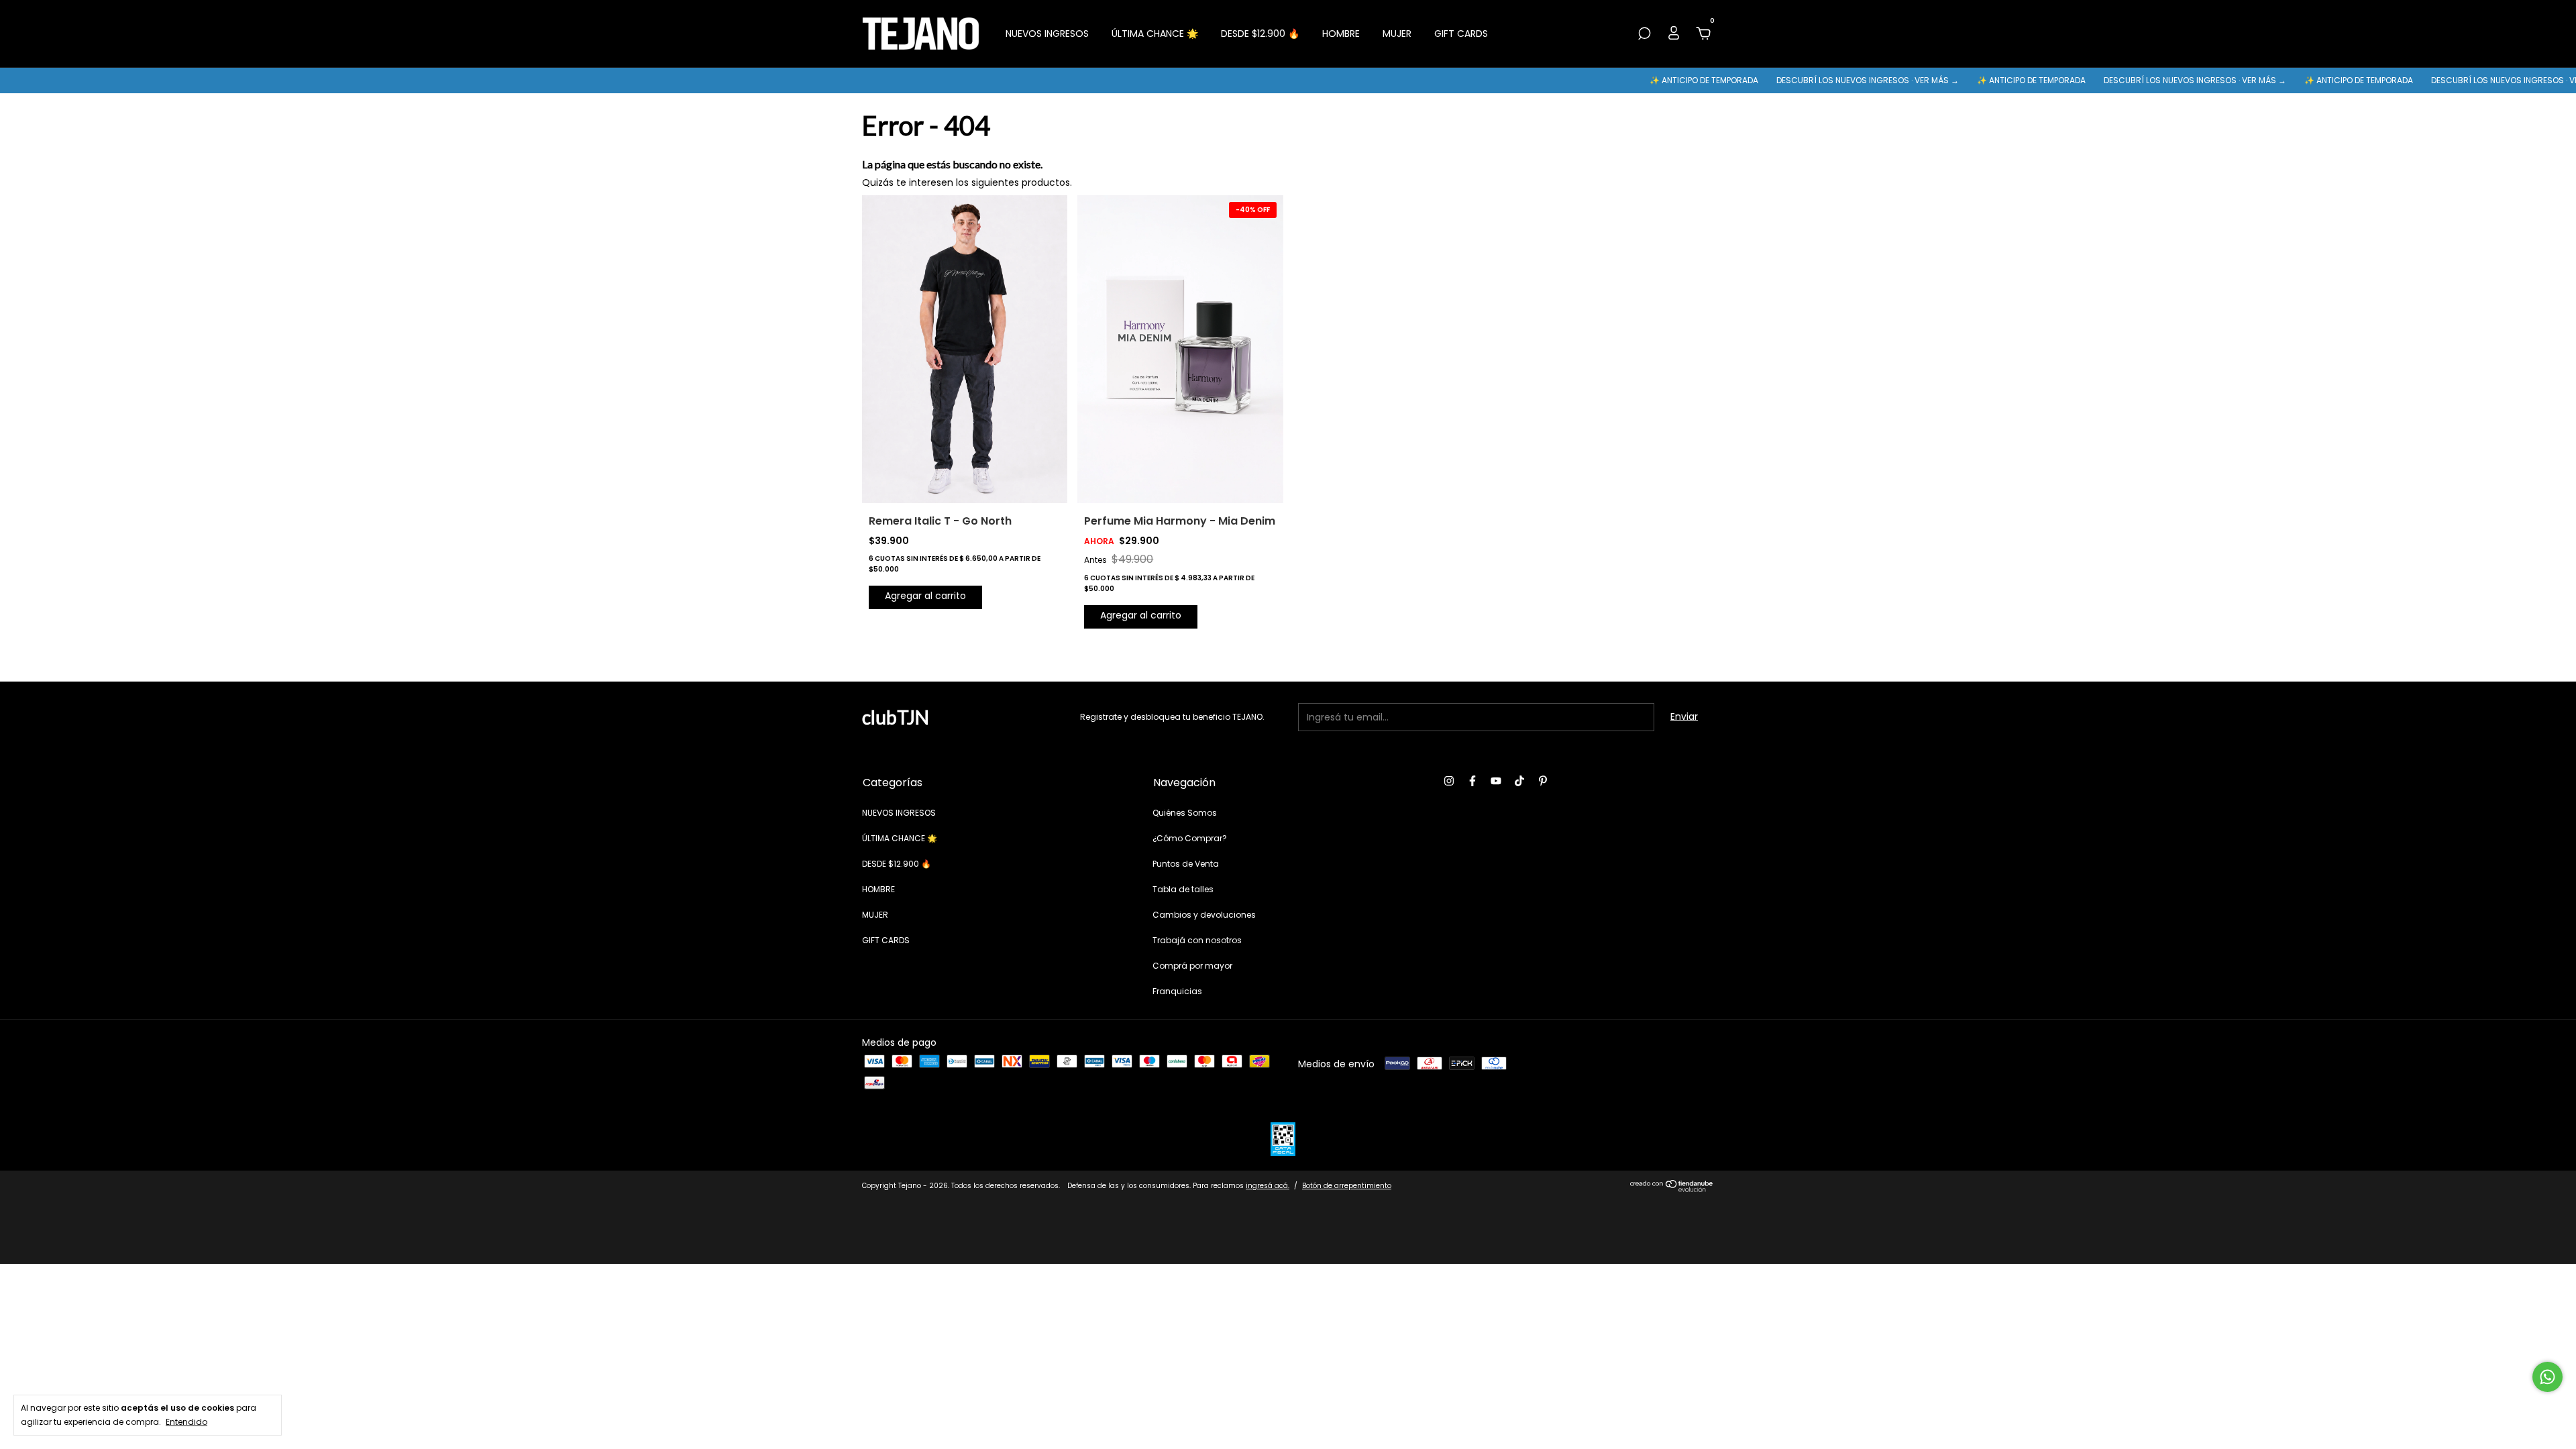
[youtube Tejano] (1496, 782)
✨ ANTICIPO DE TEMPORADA (1647, 80)
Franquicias (1177, 991)
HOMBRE (1341, 34)
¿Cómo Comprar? (1190, 838)
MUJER (1397, 34)
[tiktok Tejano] (1519, 782)
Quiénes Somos (1185, 813)
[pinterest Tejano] (1543, 782)
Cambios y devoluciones (1204, 915)
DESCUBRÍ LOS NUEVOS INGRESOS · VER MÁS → (1810, 80)
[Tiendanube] (1672, 1189)
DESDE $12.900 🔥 (1260, 34)
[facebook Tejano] (1472, 782)
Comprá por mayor (1192, 966)
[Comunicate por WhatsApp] (2547, 1377)
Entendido (186, 1421)
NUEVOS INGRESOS (1047, 34)
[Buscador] (1644, 34)
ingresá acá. (1268, 1186)
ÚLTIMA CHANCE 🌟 (1155, 34)
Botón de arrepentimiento (1347, 1186)
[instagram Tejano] (1449, 782)
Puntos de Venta (1186, 864)
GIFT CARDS (1461, 34)
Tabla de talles (1183, 889)
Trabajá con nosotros (1197, 940)
